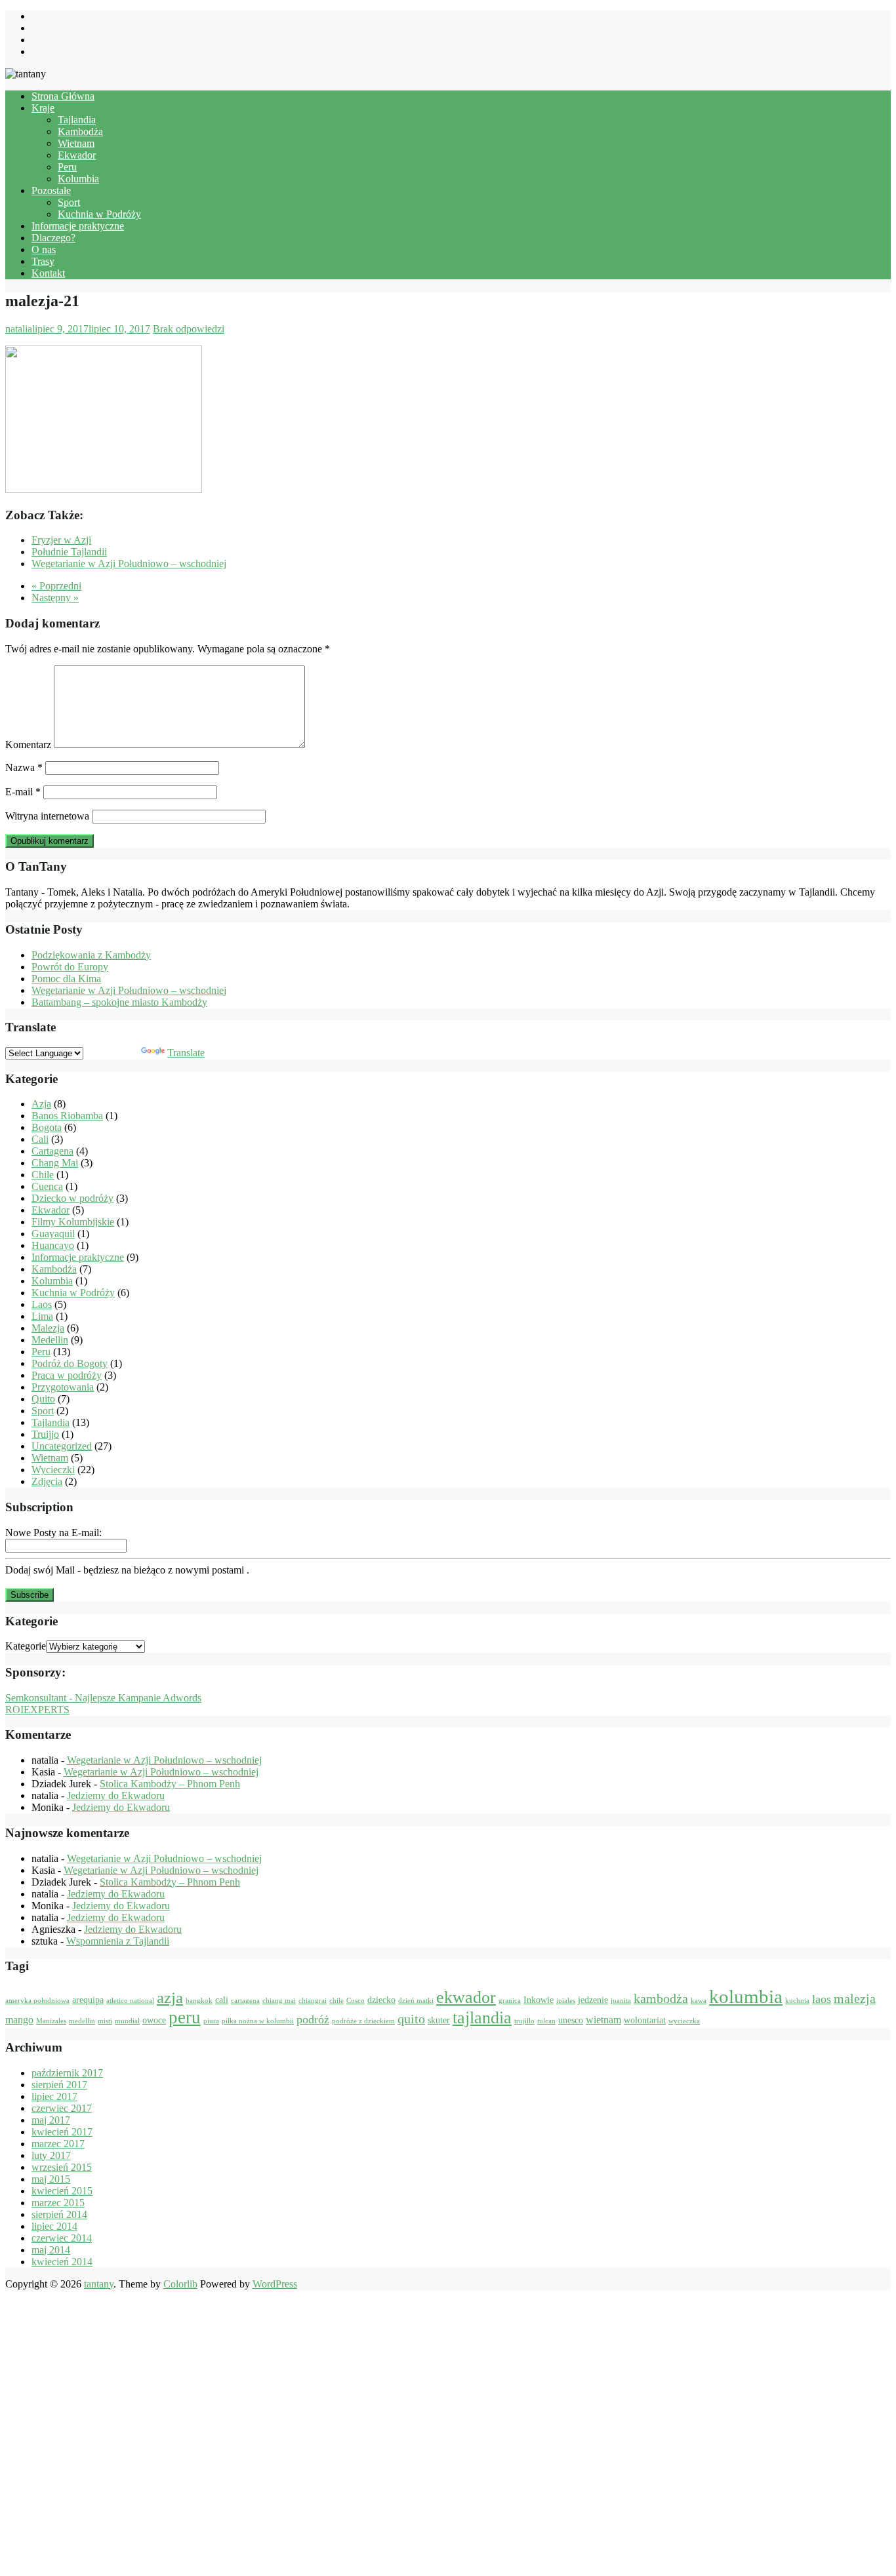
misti (105, 2021)
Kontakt (48, 273)
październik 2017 (67, 2073)
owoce (154, 2020)
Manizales (51, 2021)
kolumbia (746, 1996)
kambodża (661, 1998)
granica (510, 2001)
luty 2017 (51, 2155)
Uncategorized (62, 1446)
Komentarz (28, 744)
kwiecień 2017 (62, 2132)
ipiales (566, 2001)
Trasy (43, 261)
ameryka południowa (37, 2001)
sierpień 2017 (59, 2085)
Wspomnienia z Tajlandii (118, 1941)
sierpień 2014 (59, 2214)
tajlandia (482, 2018)
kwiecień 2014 (62, 2262)
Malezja (48, 1328)
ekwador (466, 1997)
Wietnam (76, 143)
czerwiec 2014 (62, 2238)
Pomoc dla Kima (66, 979)
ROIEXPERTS (37, 1710)
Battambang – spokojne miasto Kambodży (119, 1002)
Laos (42, 1304)
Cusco (356, 2001)
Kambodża (80, 131)
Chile (43, 1175)
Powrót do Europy (70, 967)
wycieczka (684, 2021)
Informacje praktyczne (78, 226)
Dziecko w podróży (72, 1198)
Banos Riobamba (67, 1116)
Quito (43, 1399)
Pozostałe (51, 190)
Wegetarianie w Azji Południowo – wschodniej (129, 990)
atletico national (130, 2001)
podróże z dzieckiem (363, 2021)
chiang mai (279, 2001)
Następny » (55, 598)
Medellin (50, 1340)
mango (19, 2020)
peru (185, 2017)
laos (822, 1999)
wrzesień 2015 (62, 2167)
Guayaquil (53, 1234)
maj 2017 (51, 2120)
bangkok (199, 2001)
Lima (42, 1316)
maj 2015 (51, 2179)
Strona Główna (63, 96)
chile (336, 2001)
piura (211, 2021)
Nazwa (24, 767)
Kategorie (26, 1646)
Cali (40, 1139)
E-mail (23, 792)
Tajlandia (77, 120)
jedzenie (593, 2000)
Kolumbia (78, 179)
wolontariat (645, 2020)
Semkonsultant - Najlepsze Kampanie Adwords (103, 1698)
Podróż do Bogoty (70, 1363)
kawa (699, 2001)
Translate (186, 1053)
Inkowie (539, 2000)
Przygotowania (63, 1387)
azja (170, 1997)
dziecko (381, 2000)
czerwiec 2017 (62, 2108)
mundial (127, 2021)
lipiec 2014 (54, 2226)
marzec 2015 (58, 2203)
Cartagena (52, 1151)
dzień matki (416, 2001)
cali (222, 2000)
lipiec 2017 (54, 2096)
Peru (67, 167)
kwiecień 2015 (62, 2191)
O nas (44, 249)
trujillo (524, 2021)
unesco (571, 2020)
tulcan (546, 2021)
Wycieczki (53, 1470)
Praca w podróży (67, 1375)
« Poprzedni (56, 586)
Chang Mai (55, 1163)
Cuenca (47, 1186)
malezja (855, 1998)
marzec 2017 (58, 2144)
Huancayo (53, 1245)
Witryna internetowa (47, 816)
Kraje (43, 108)
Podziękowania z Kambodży (91, 955)
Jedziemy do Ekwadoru (116, 1795)
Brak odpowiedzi (189, 329)
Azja (41, 1104)
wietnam (603, 2020)
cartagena (245, 2001)
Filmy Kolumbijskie (73, 1222)
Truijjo (45, 1434)
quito (411, 2019)
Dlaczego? (53, 238)
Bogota (47, 1127)
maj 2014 (51, 2250)
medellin (82, 2021)
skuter (439, 2020)
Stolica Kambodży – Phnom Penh (170, 1784)
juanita (621, 2001)
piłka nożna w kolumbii (258, 2021)
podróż (313, 2019)
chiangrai (313, 2001)
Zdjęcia (47, 1481)
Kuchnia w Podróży (99, 214)
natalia (19, 329)
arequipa (88, 2000)
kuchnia (797, 2001)
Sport (69, 202)
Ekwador (77, 155)
